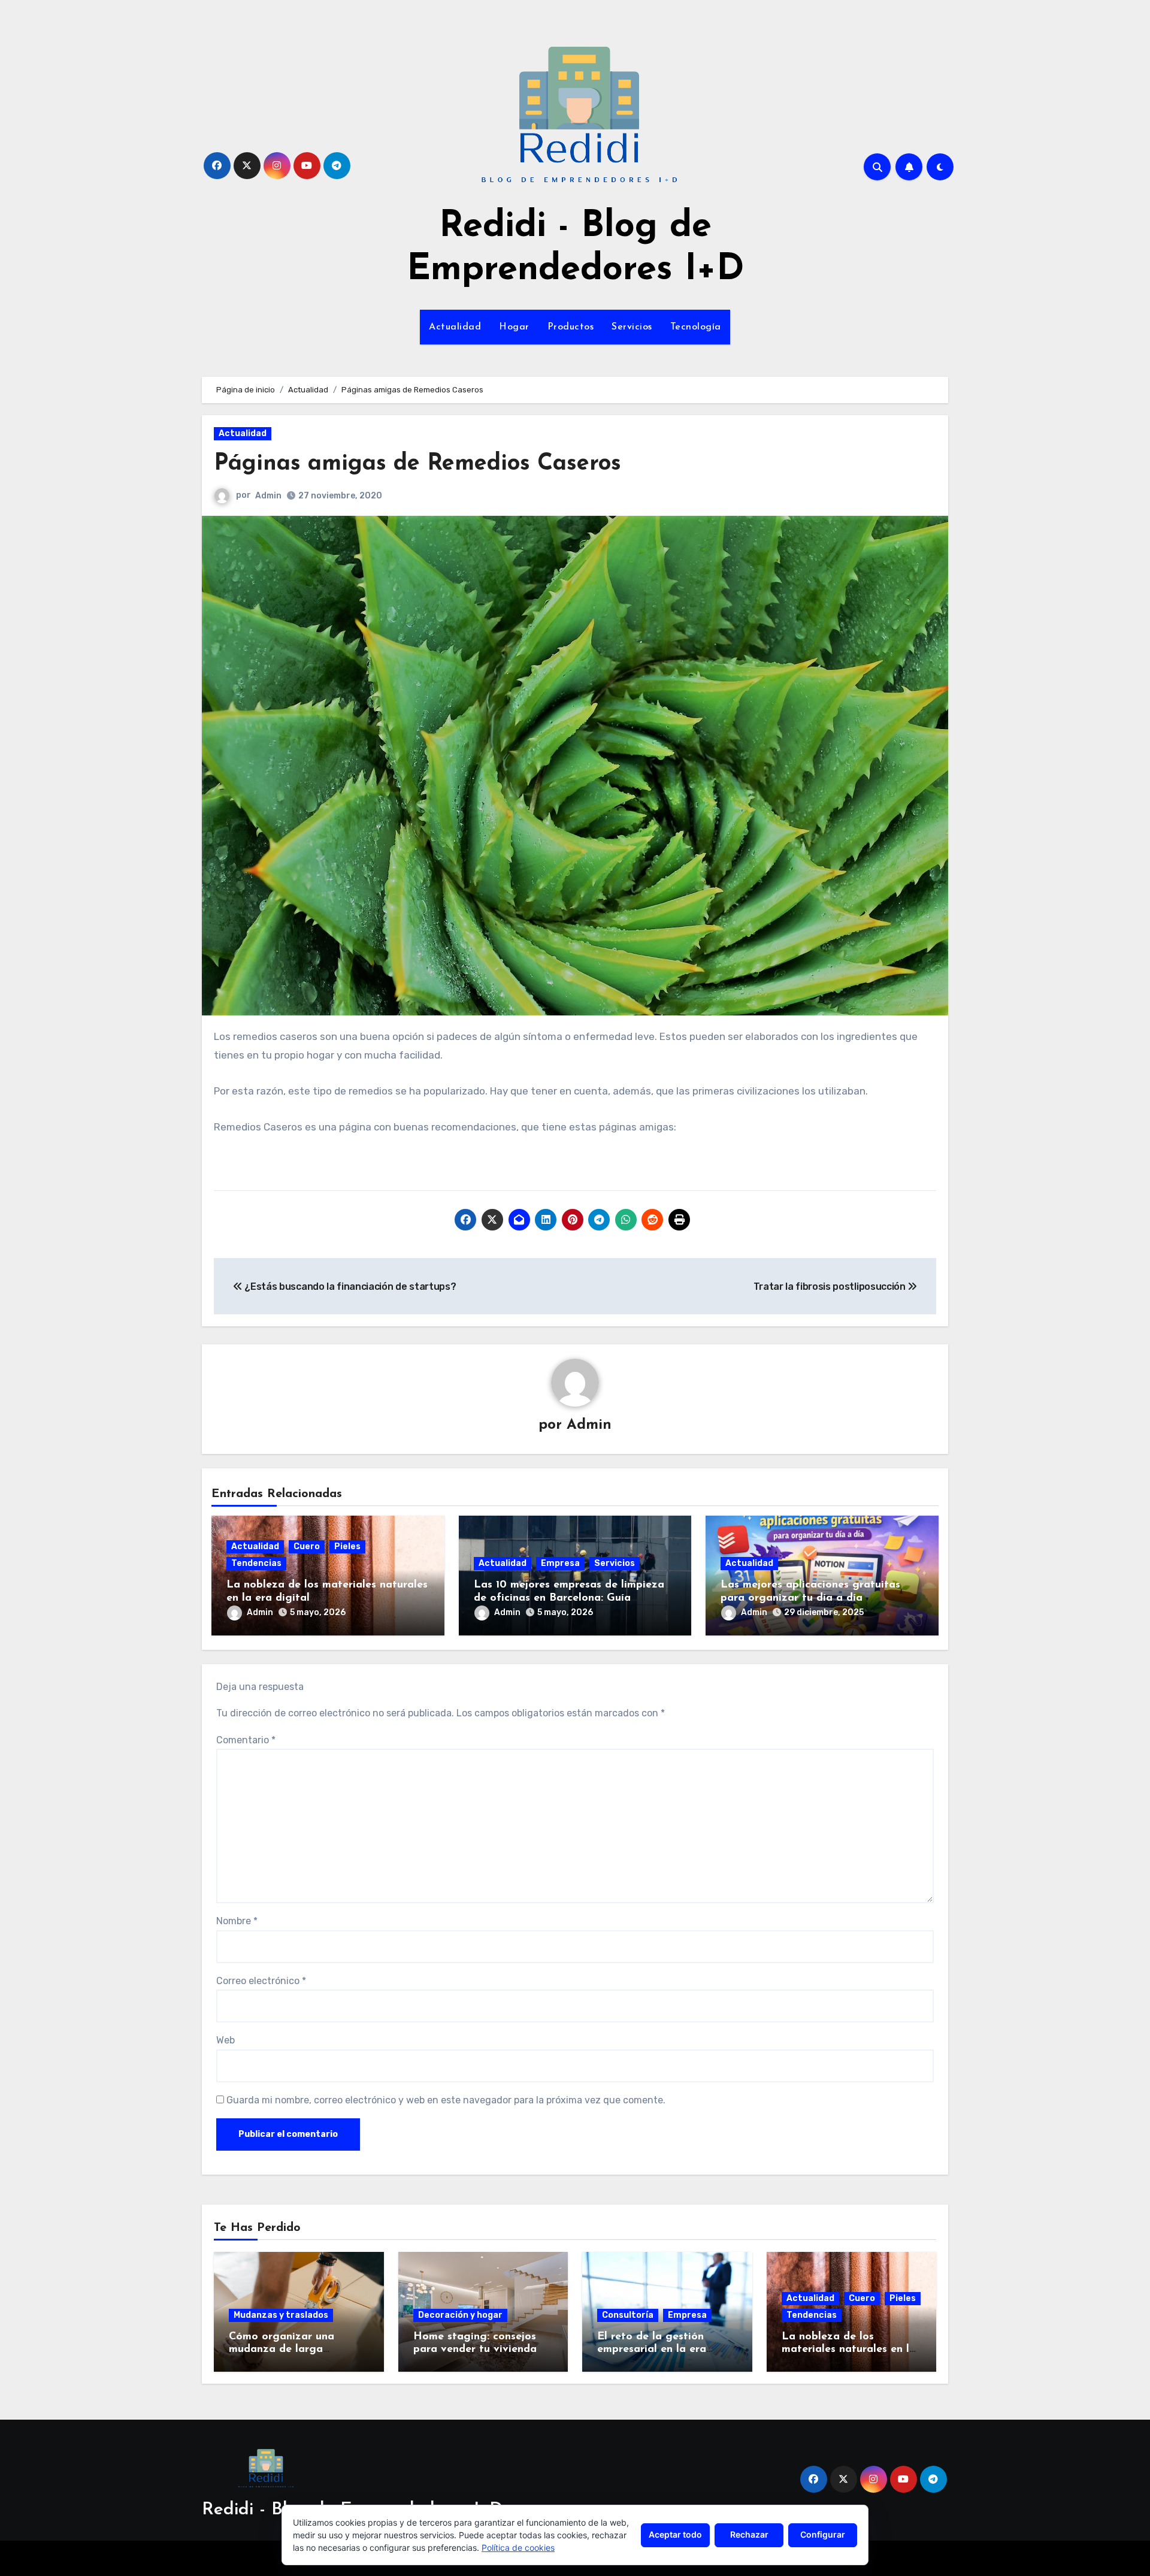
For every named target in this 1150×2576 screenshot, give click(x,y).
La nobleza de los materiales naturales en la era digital (849, 2350)
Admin (268, 496)
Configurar (823, 2534)
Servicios (632, 327)
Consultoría (628, 2315)
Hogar (514, 327)
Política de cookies (518, 2548)
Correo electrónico (261, 1981)
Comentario (246, 1740)
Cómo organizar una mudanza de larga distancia (282, 2350)
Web (226, 2040)
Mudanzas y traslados (281, 2315)
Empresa (560, 1563)
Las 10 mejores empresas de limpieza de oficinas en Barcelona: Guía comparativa (569, 1598)
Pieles (347, 1546)
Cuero (307, 1546)
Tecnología (696, 327)
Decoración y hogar (460, 2315)
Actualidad (455, 327)
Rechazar (749, 2534)
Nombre (237, 1921)
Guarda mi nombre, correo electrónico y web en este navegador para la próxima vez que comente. (446, 2100)
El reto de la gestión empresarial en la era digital (652, 2350)
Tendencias (256, 1563)
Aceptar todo (675, 2534)
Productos (571, 327)
